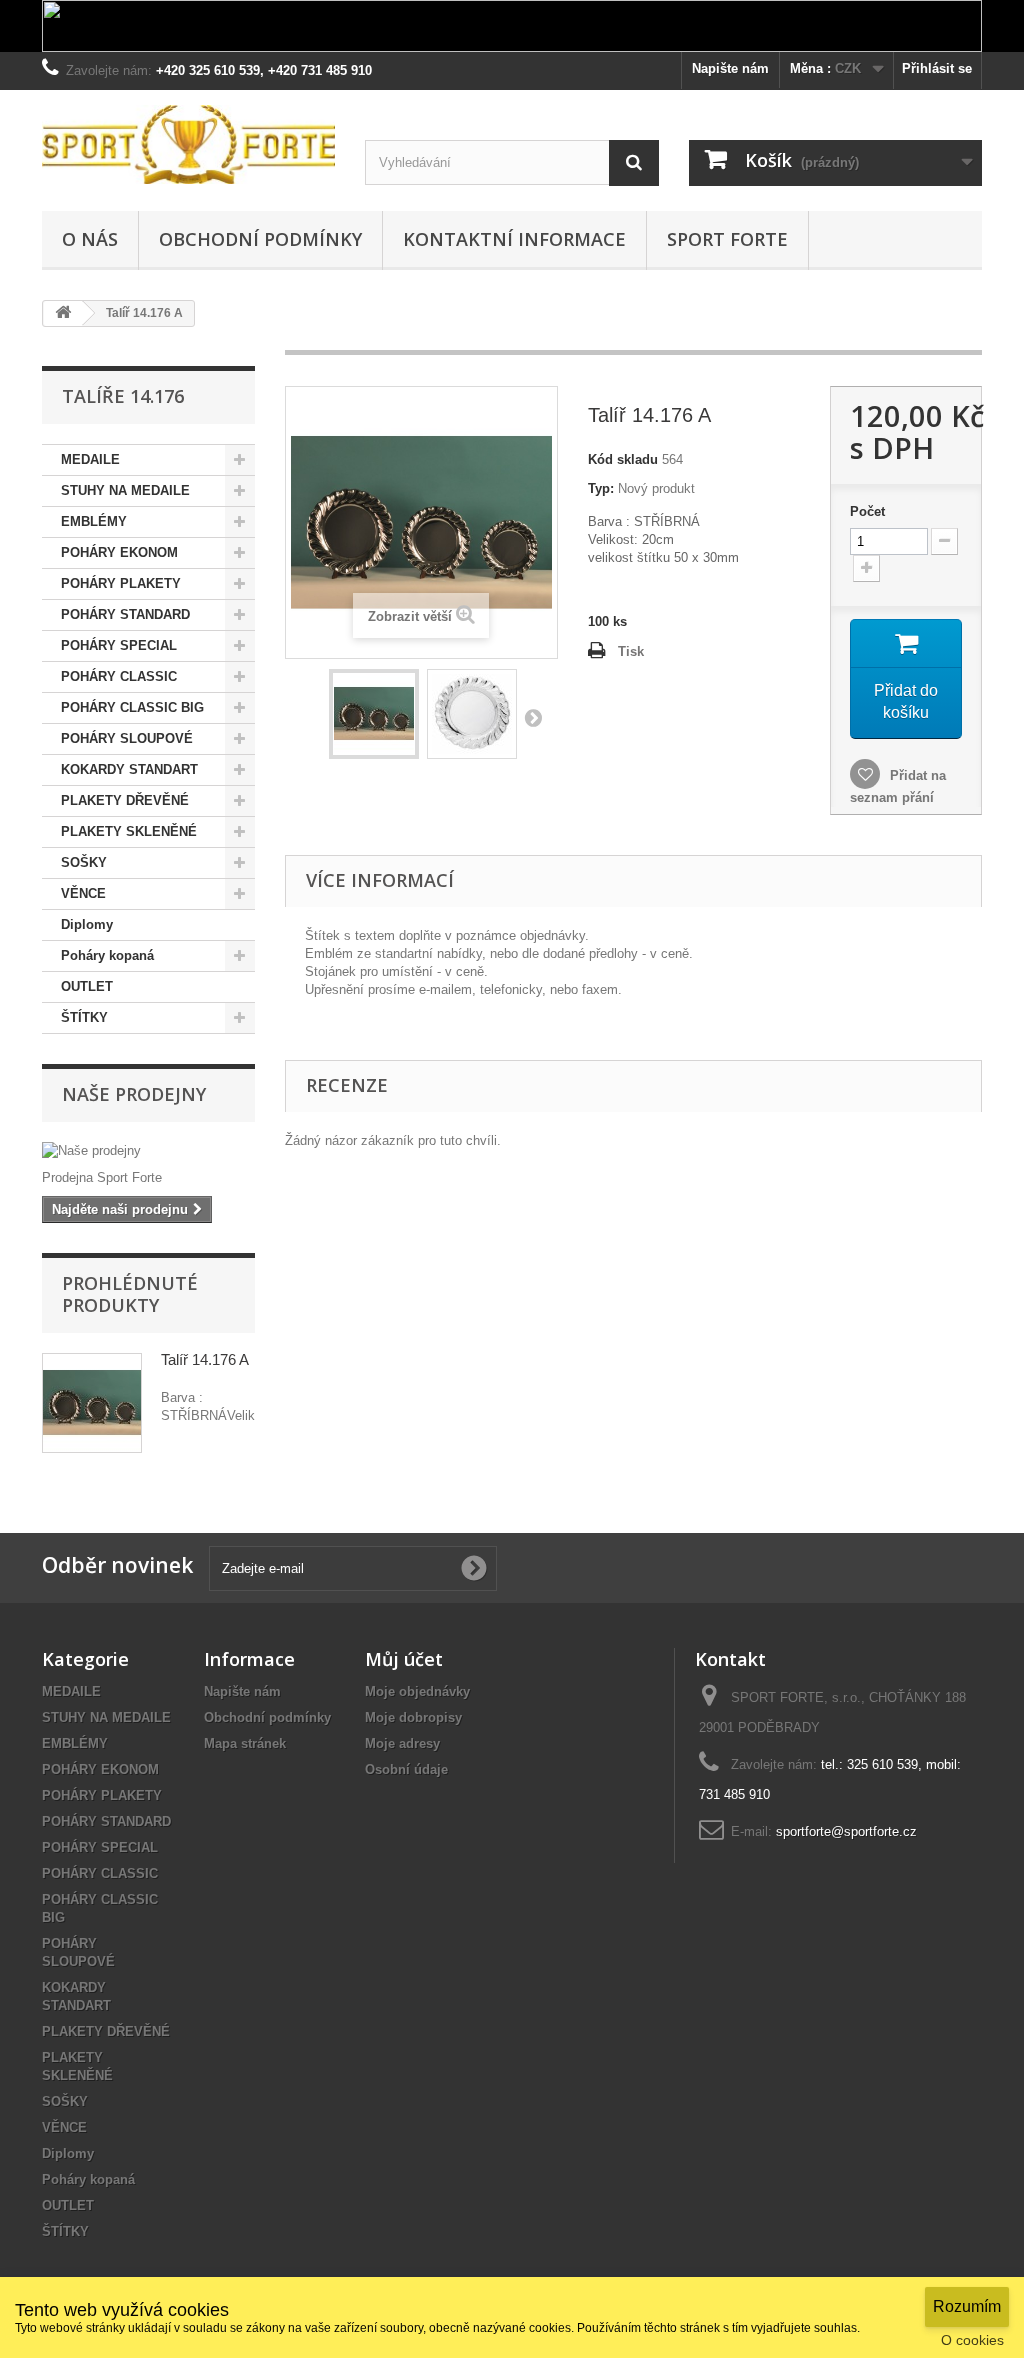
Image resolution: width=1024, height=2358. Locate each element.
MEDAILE (90, 459)
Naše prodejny (134, 1094)
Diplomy (87, 924)
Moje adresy (402, 1743)
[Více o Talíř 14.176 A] (92, 1403)
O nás (90, 239)
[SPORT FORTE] (188, 144)
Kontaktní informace (514, 239)
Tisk (631, 651)
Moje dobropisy (413, 1717)
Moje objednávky (417, 1691)
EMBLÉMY (94, 521)
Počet (867, 511)
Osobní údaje (406, 1769)
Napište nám (730, 68)
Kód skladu (623, 459)
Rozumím (967, 2306)
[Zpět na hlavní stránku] (63, 313)
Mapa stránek (245, 1743)
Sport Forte (727, 239)
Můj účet (404, 1659)
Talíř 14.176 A (205, 1359)
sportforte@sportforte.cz (846, 1831)
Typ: (601, 488)
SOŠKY (84, 862)
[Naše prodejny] (148, 1151)
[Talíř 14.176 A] (374, 714)
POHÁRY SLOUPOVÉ (127, 738)
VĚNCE (83, 893)
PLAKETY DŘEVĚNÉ (125, 800)
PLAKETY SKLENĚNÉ (129, 831)
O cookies (972, 2340)
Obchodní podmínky (260, 239)
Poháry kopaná (107, 955)
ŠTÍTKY (84, 1017)
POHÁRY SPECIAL (119, 645)
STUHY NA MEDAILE (125, 490)
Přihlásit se (937, 68)
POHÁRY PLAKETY (121, 583)
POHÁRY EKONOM (119, 552)
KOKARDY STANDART (129, 769)
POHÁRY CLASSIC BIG (132, 707)
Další (533, 717)
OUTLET (87, 986)
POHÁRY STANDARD (125, 614)
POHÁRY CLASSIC (119, 676)
